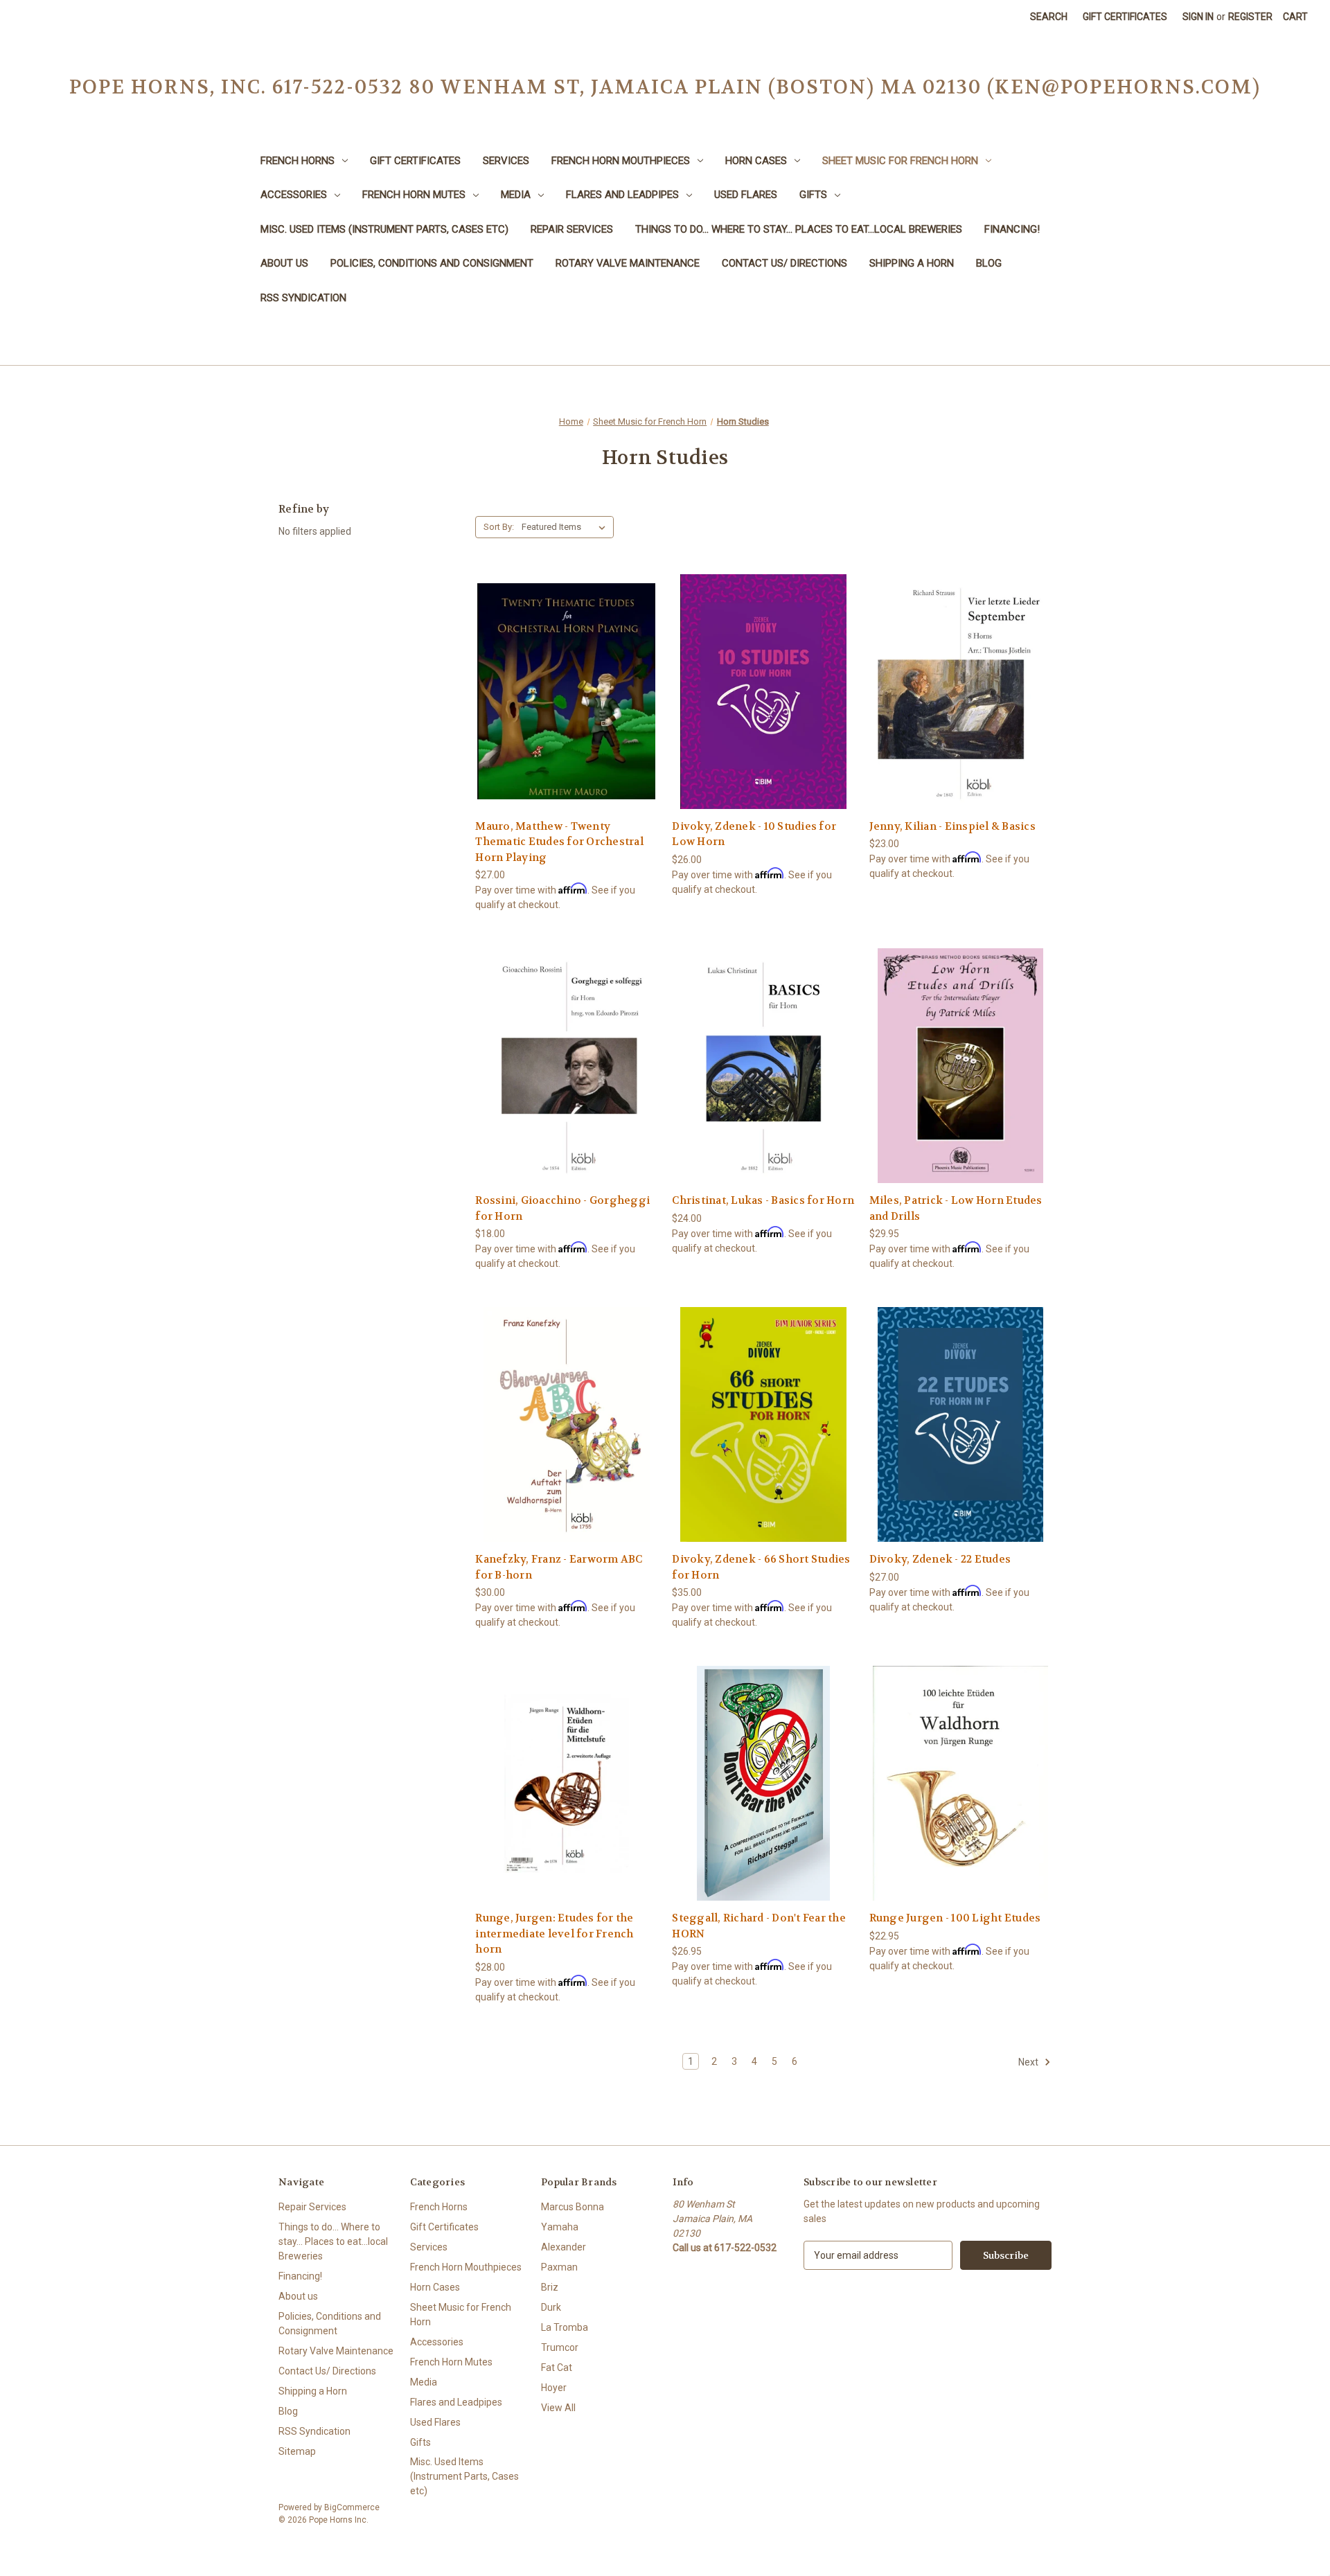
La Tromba (565, 2327)
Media (516, 195)
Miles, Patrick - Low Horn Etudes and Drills (956, 1208)
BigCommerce (352, 2507)
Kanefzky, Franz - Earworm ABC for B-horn (559, 1567)
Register (1250, 17)
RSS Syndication (303, 298)
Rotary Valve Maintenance (628, 263)
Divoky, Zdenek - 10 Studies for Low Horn (754, 834)
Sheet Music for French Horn (900, 161)
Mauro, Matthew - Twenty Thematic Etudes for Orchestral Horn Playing (559, 842)
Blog (989, 263)
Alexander (564, 2247)
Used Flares (746, 195)
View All (558, 2408)
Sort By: (499, 527)
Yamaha (560, 2227)
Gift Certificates (1125, 17)
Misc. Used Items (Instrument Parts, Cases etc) (384, 229)
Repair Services (572, 229)
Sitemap (297, 2451)
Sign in (1198, 17)
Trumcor (560, 2347)
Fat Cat (557, 2368)
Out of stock (763, 716)
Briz (550, 2287)
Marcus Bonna (573, 2207)
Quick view (565, 666)
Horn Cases (756, 161)
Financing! (1012, 229)
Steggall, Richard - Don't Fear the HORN (759, 1926)
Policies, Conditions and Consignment (432, 263)
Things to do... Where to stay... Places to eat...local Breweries (799, 229)
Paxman (559, 2267)
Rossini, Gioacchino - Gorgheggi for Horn (562, 1208)
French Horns (298, 161)
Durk (551, 2307)
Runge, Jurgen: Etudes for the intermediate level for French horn (554, 1934)
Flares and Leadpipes (622, 195)
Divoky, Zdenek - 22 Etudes (940, 1559)
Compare (562, 692)
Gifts (813, 195)
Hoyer (554, 2388)
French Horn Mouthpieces (621, 161)
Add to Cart (567, 716)
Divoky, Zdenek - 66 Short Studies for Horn (761, 1567)
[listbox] (566, 527)
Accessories (294, 195)
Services (506, 161)
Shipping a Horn (912, 263)
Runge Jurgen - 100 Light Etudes (955, 1918)
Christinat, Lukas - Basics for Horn (763, 1200)
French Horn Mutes (414, 195)
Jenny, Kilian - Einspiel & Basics (952, 826)
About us (284, 263)
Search (1049, 17)
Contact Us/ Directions (784, 263)
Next (1029, 2062)
